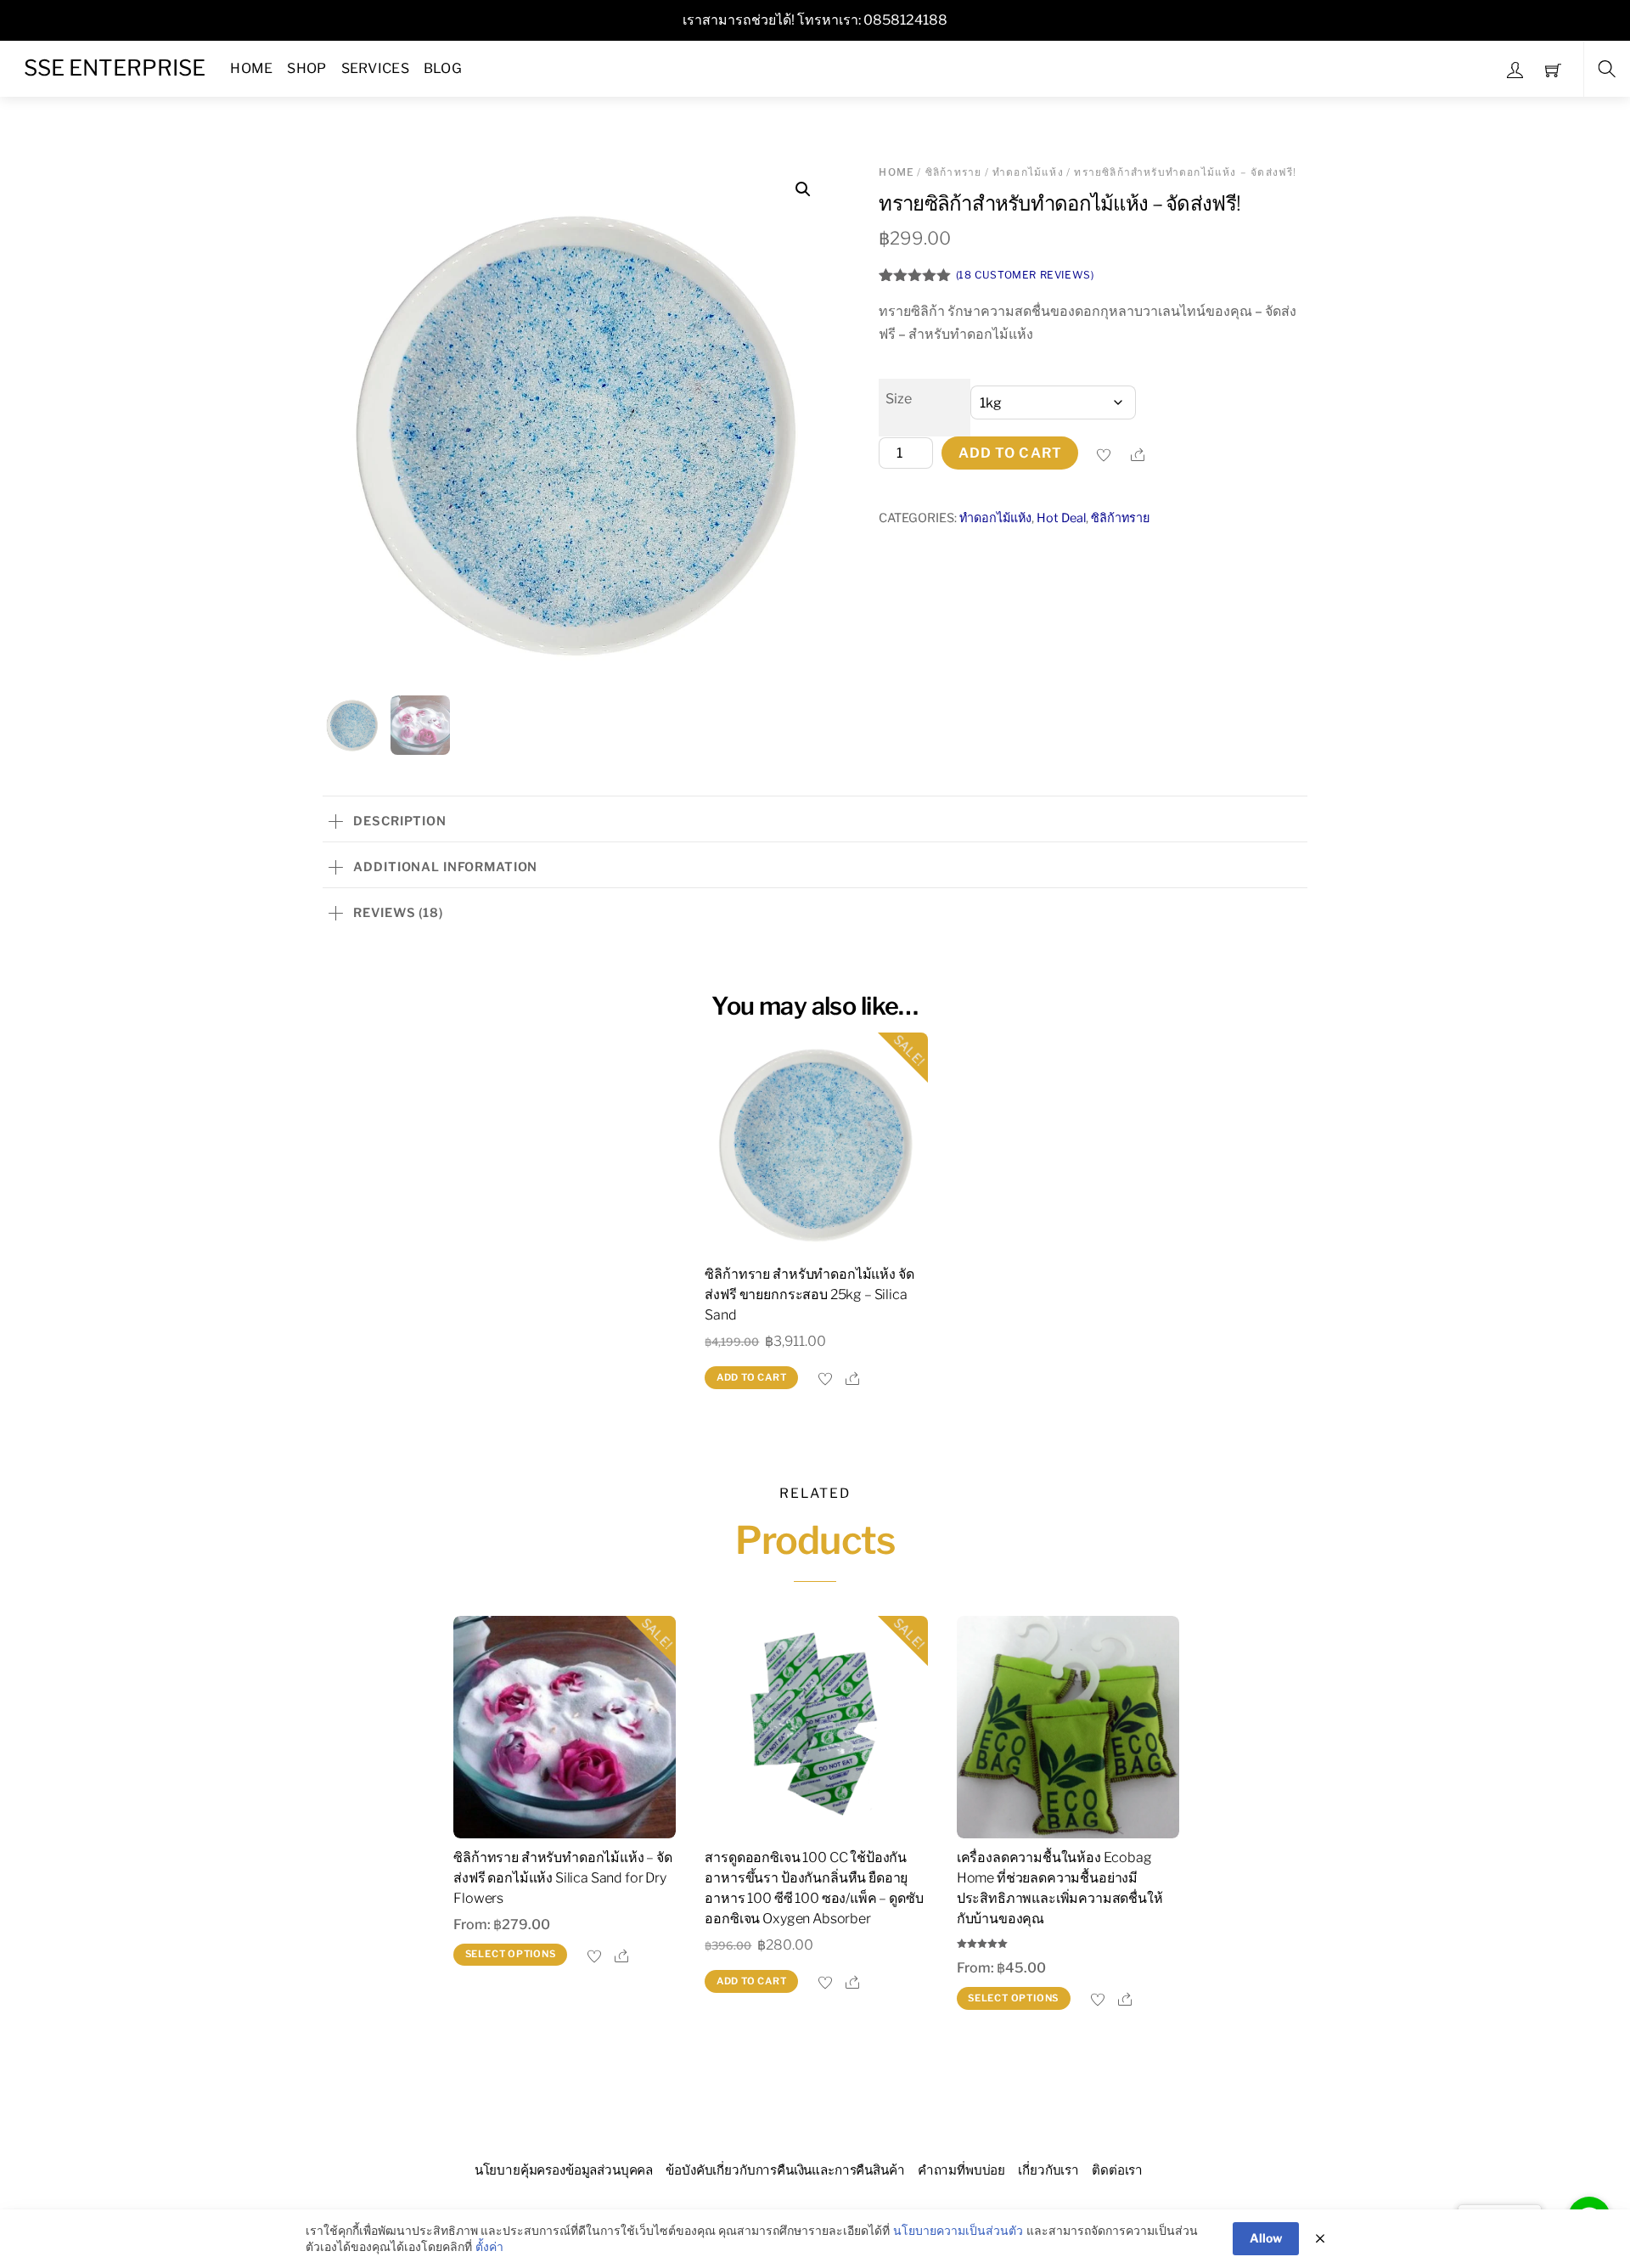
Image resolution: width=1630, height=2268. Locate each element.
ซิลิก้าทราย (954, 172)
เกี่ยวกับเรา (1048, 2170)
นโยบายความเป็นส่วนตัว (958, 2230)
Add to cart (1010, 453)
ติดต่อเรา (1117, 2170)
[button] (803, 189)
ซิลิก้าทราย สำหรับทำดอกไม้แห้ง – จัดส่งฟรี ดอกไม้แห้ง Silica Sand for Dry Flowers (563, 1878)
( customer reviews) (1025, 275)
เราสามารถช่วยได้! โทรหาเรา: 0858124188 (815, 20)
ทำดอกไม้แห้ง (1028, 172)
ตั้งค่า (489, 2246)
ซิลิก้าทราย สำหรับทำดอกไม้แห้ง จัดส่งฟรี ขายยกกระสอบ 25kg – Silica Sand (809, 1294)
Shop (306, 68)
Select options (511, 1954)
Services (376, 68)
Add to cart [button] (752, 1377)
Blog (443, 68)
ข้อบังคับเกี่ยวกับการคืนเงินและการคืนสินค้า (785, 2170)
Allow (1266, 2238)
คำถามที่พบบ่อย (961, 2170)
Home (251, 68)
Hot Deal (1061, 518)
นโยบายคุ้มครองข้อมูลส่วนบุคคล (564, 2170)
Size (899, 399)
